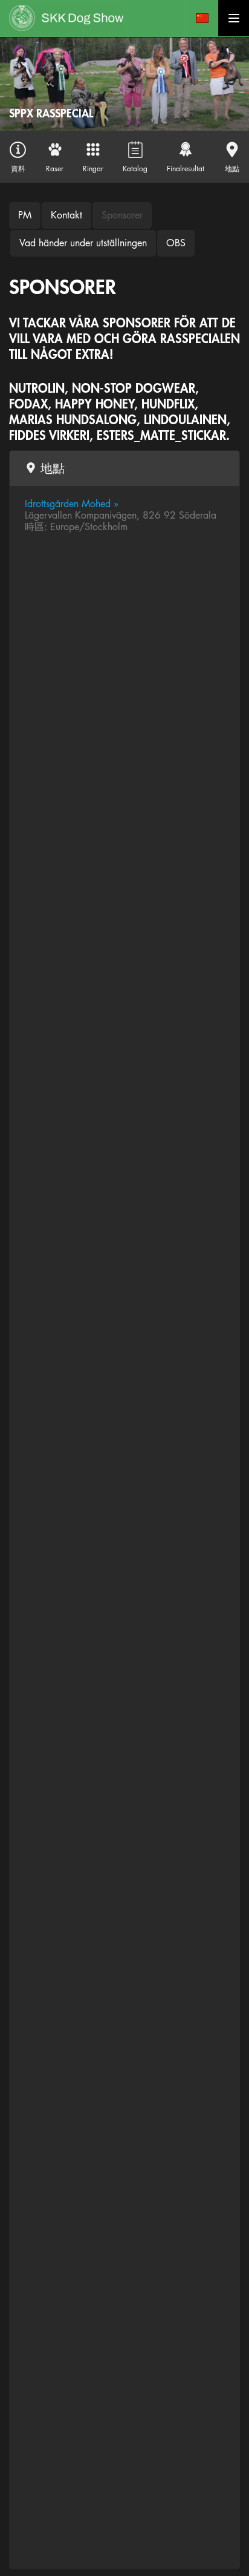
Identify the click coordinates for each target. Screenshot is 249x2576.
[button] (202, 18)
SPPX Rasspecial (51, 113)
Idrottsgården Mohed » (72, 504)
